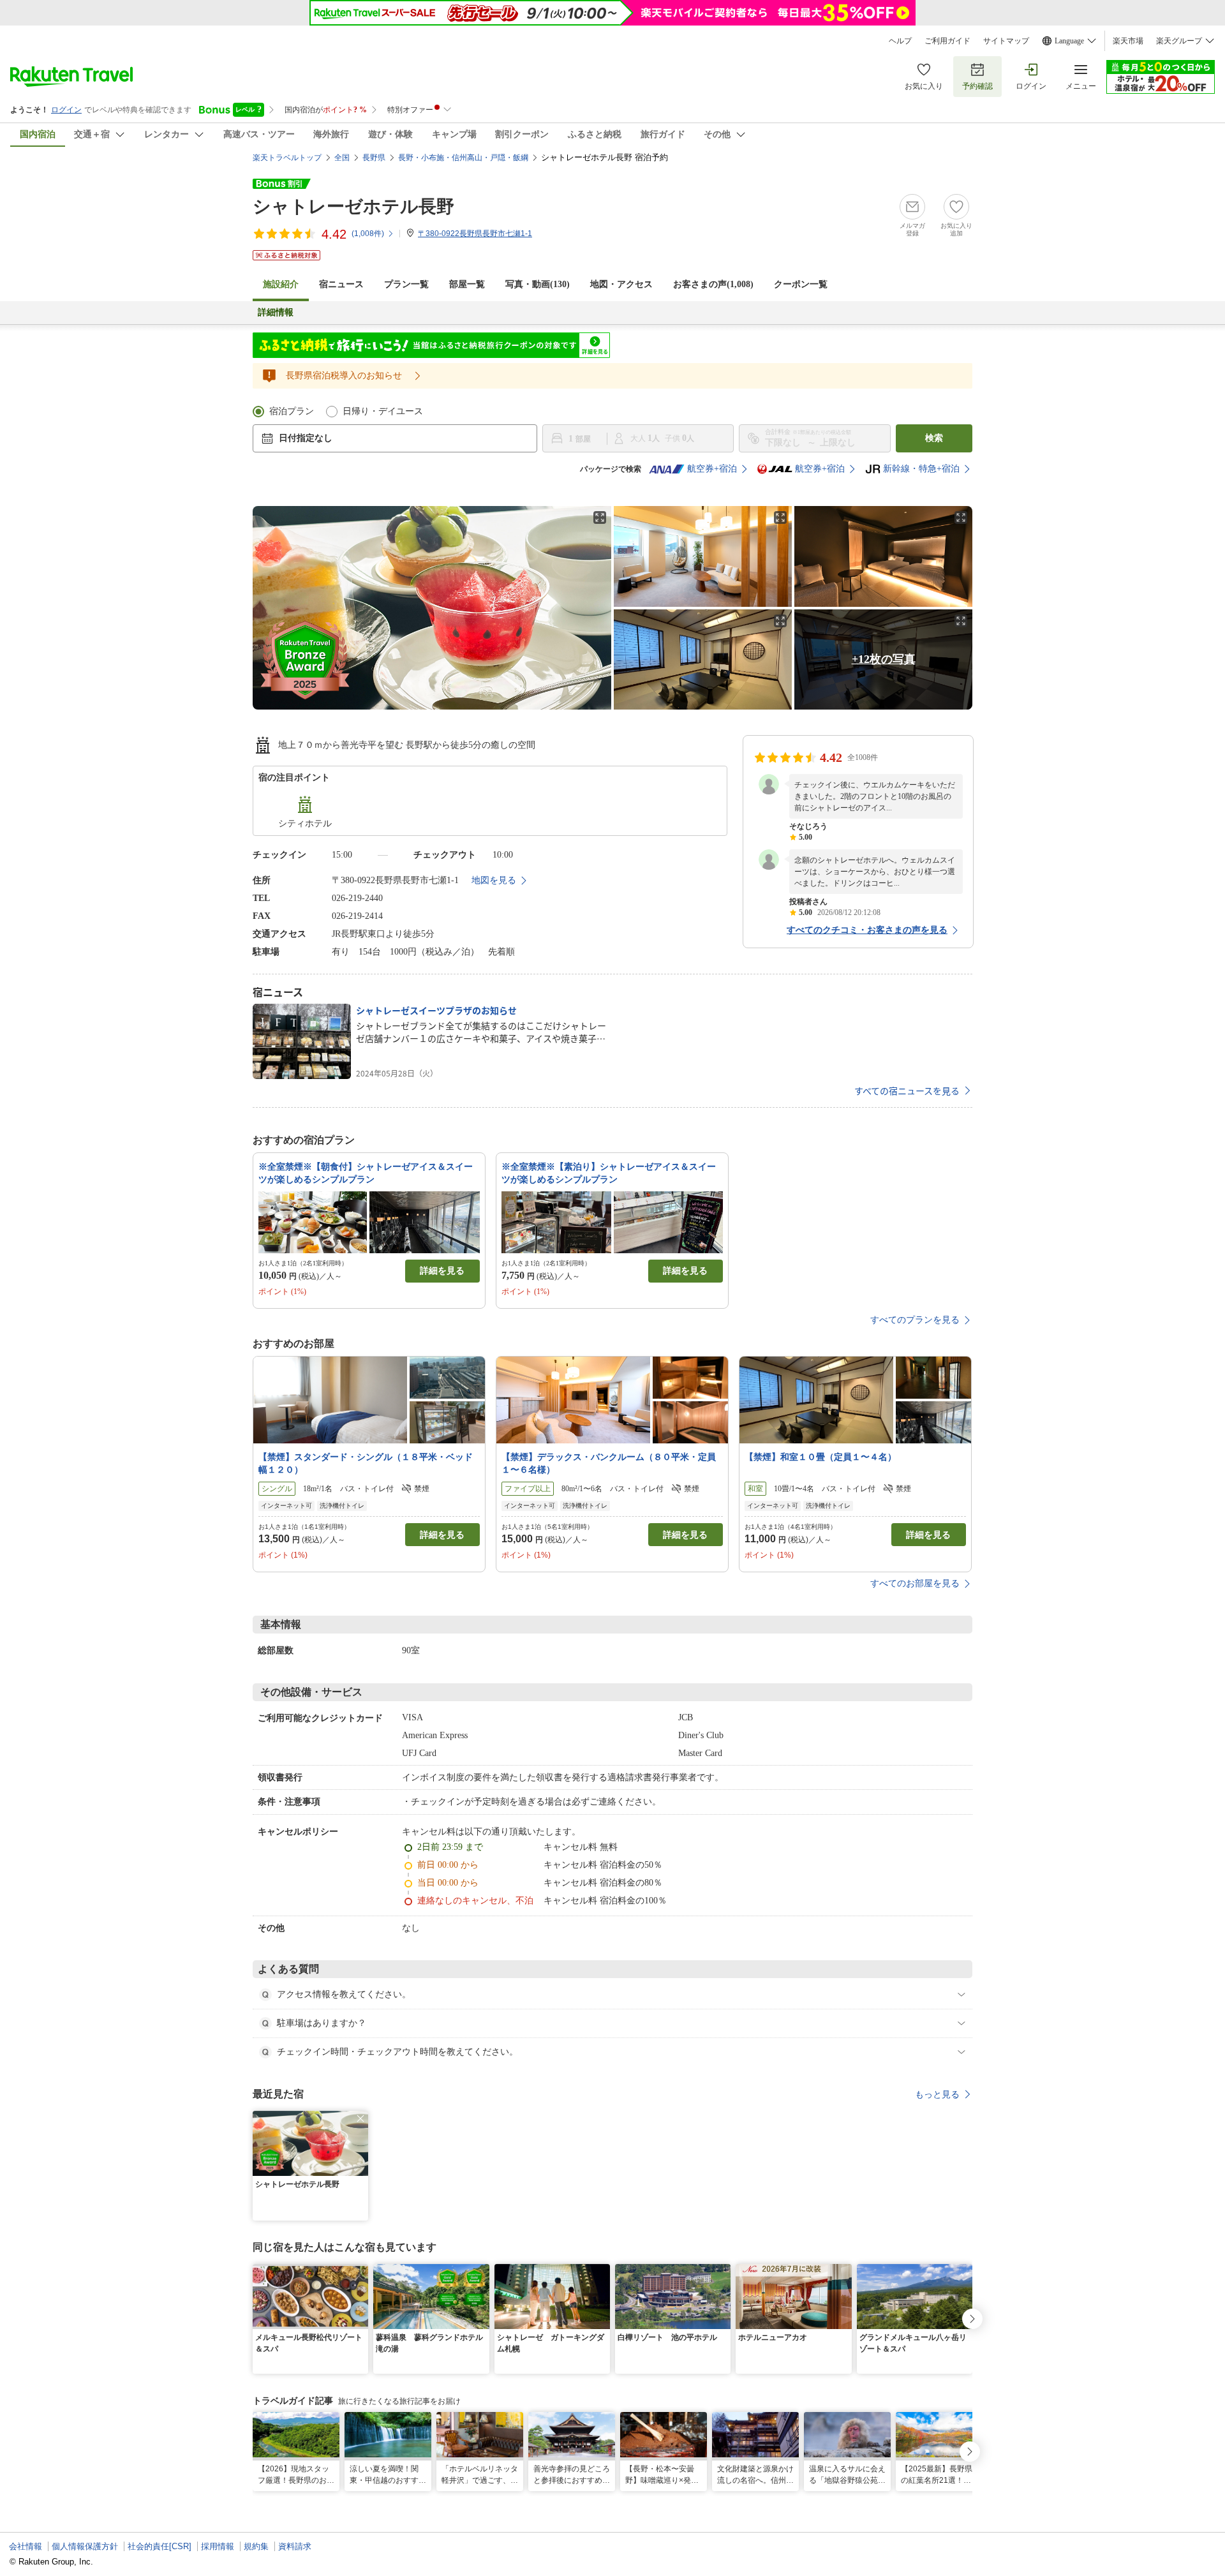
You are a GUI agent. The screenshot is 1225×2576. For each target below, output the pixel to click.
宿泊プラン (292, 411)
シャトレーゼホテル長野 (353, 206)
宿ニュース (341, 284)
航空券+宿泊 (712, 469)
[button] (360, 2118)
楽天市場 (1128, 41)
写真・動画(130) (538, 284)
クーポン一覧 (801, 284)
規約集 (256, 2546)
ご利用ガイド (947, 41)
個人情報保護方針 (85, 2546)
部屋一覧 (467, 284)
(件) (368, 234)
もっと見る (937, 2094)
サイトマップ (1006, 41)
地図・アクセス (621, 284)
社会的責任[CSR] (160, 2546)
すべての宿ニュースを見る (907, 1091)
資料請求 (295, 2546)
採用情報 (218, 2546)
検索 (934, 438)
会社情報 (26, 2546)
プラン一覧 (406, 284)
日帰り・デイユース (383, 411)
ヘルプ (900, 41)
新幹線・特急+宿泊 (921, 469)
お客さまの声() (713, 284)
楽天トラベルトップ (287, 158)
